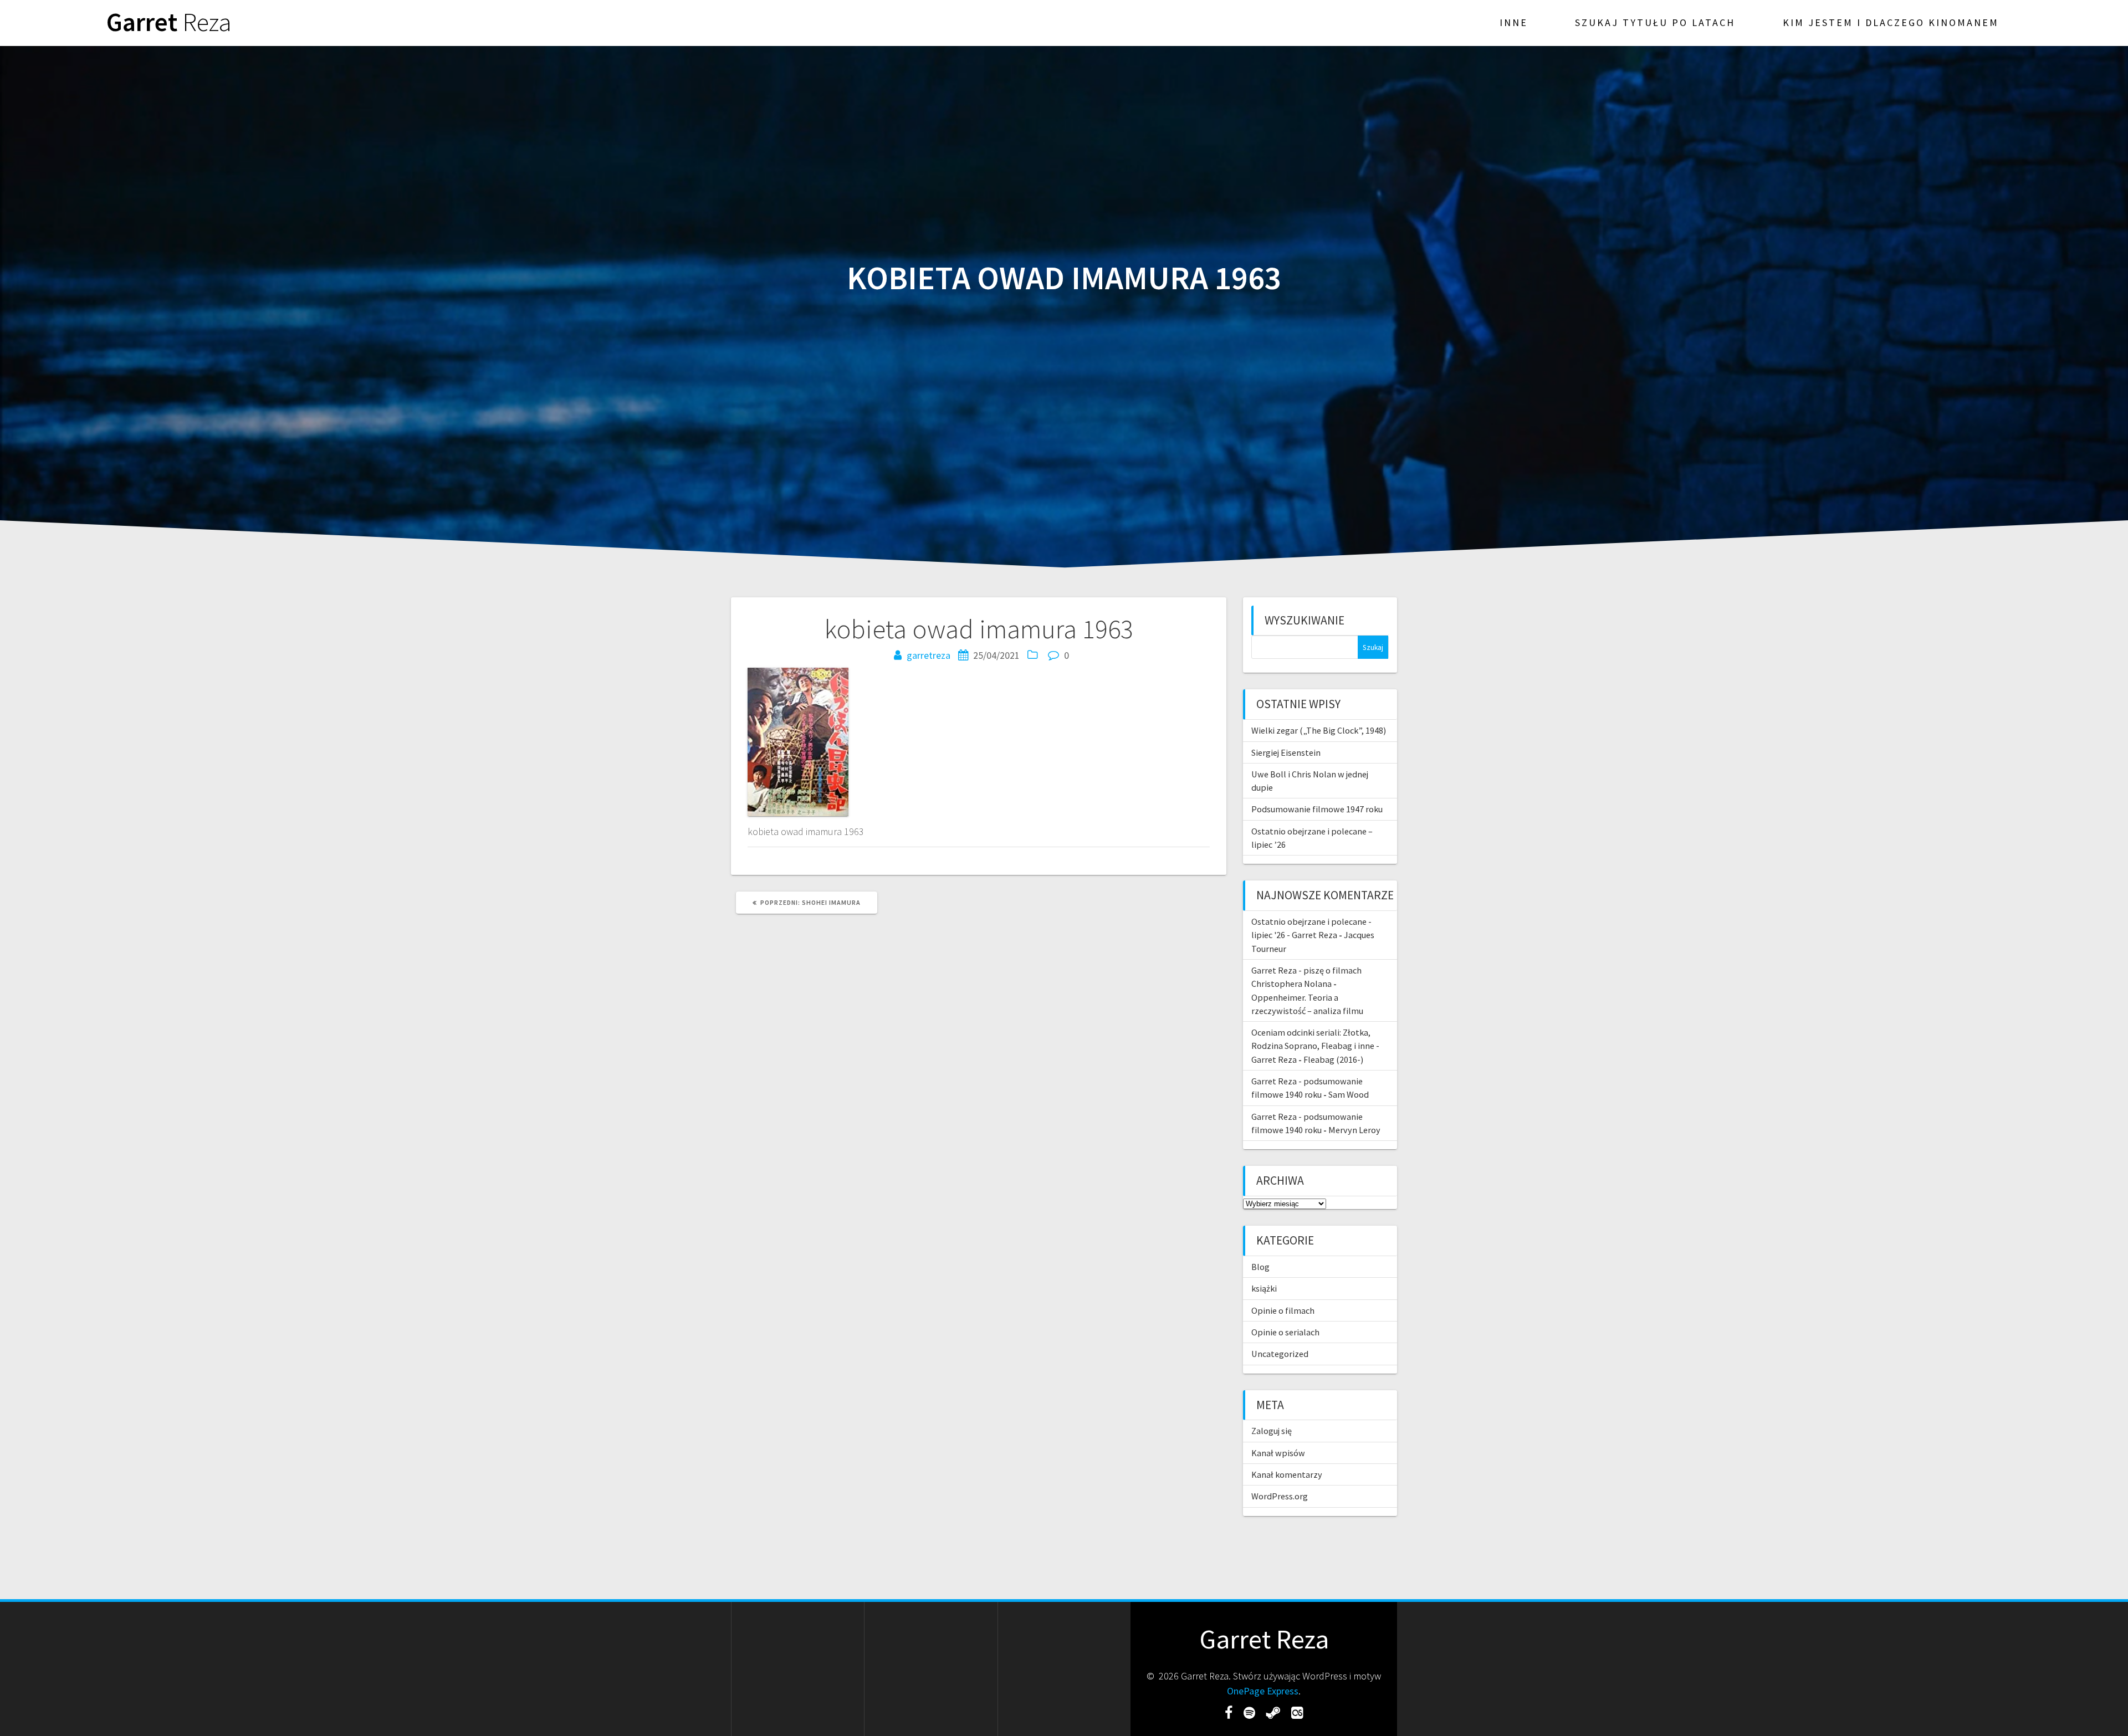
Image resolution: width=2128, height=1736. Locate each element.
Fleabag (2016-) (1333, 1059)
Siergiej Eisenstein (1286, 752)
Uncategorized (1280, 1354)
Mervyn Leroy (1354, 1130)
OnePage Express (1263, 1691)
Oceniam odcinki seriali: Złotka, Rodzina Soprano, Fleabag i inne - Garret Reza (1315, 1046)
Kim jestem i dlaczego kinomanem (1891, 22)
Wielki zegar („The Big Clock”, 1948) (1319, 730)
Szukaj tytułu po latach (1655, 22)
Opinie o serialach (1285, 1332)
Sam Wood (1349, 1094)
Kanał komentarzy (1287, 1474)
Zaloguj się (1272, 1431)
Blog (1260, 1267)
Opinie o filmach (1283, 1310)
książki (1264, 1288)
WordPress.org (1280, 1496)
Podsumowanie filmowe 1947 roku (1317, 809)
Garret (169, 22)
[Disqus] (979, 1073)
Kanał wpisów (1278, 1453)
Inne (1514, 22)
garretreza (929, 655)
